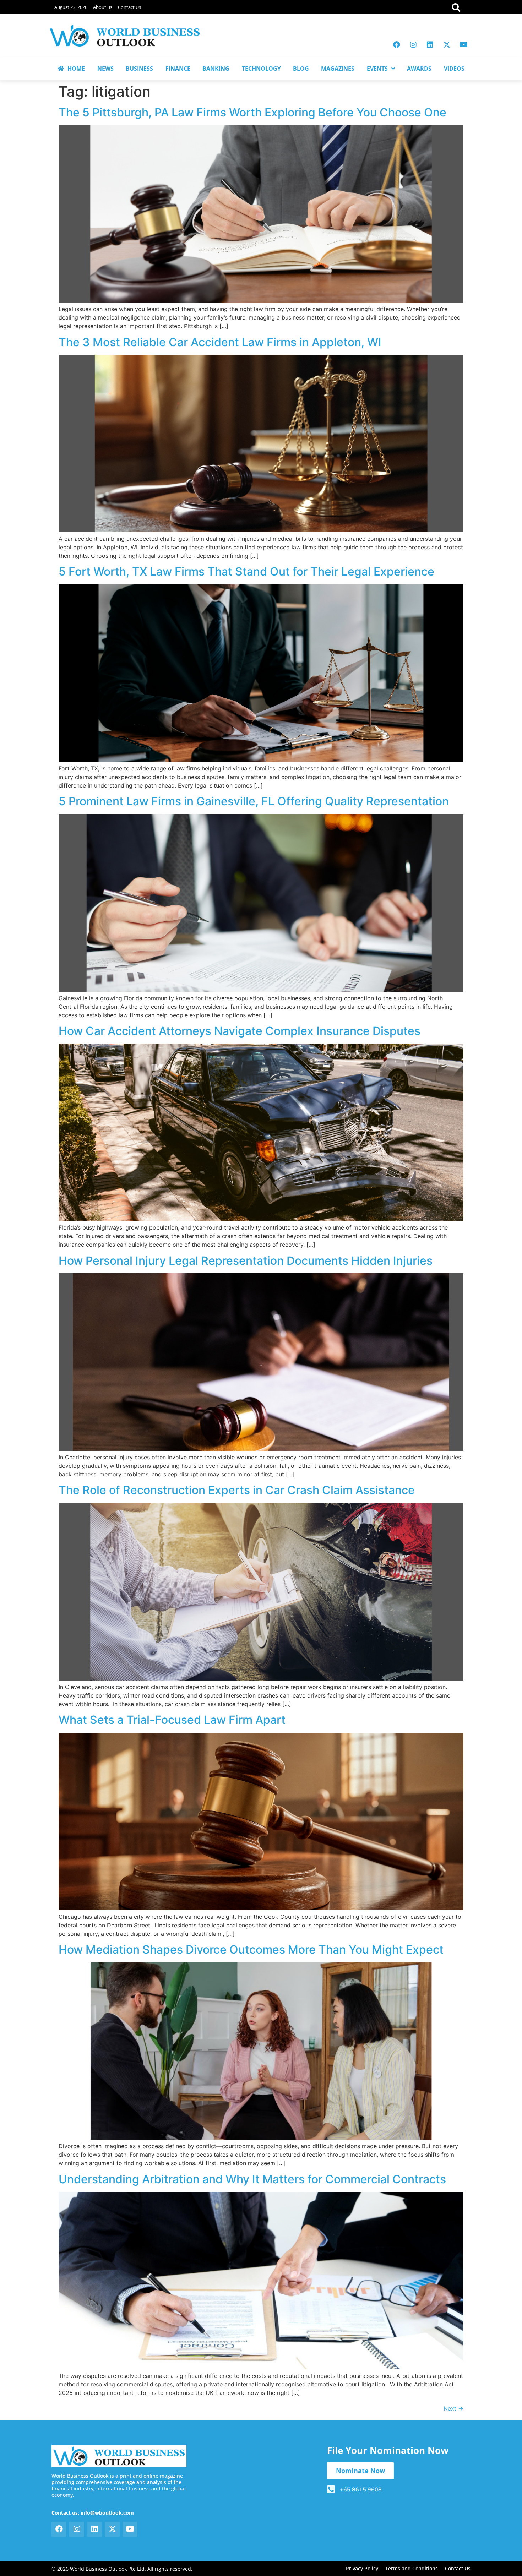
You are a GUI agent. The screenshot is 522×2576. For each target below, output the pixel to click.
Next (453, 2408)
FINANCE (178, 69)
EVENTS (377, 69)
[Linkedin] (430, 45)
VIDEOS (454, 69)
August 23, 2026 (71, 7)
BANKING (216, 69)
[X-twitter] (447, 45)
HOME (76, 69)
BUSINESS (139, 69)
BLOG (301, 69)
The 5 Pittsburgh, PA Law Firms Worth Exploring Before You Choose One (252, 112)
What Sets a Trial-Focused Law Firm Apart (172, 1720)
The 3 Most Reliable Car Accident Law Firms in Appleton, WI (220, 342)
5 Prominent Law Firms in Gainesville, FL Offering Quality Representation (254, 801)
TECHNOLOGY (261, 69)
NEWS (105, 69)
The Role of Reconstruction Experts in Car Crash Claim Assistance (237, 1490)
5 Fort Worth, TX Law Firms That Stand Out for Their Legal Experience (246, 571)
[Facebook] (397, 45)
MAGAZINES (338, 69)
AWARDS (419, 69)
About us (103, 7)
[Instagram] (413, 45)
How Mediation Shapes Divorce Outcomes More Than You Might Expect (251, 1949)
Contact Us (129, 7)
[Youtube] (463, 45)
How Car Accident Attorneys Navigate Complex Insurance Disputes (240, 1031)
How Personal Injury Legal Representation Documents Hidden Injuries (246, 1261)
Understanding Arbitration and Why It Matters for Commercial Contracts (252, 2179)
